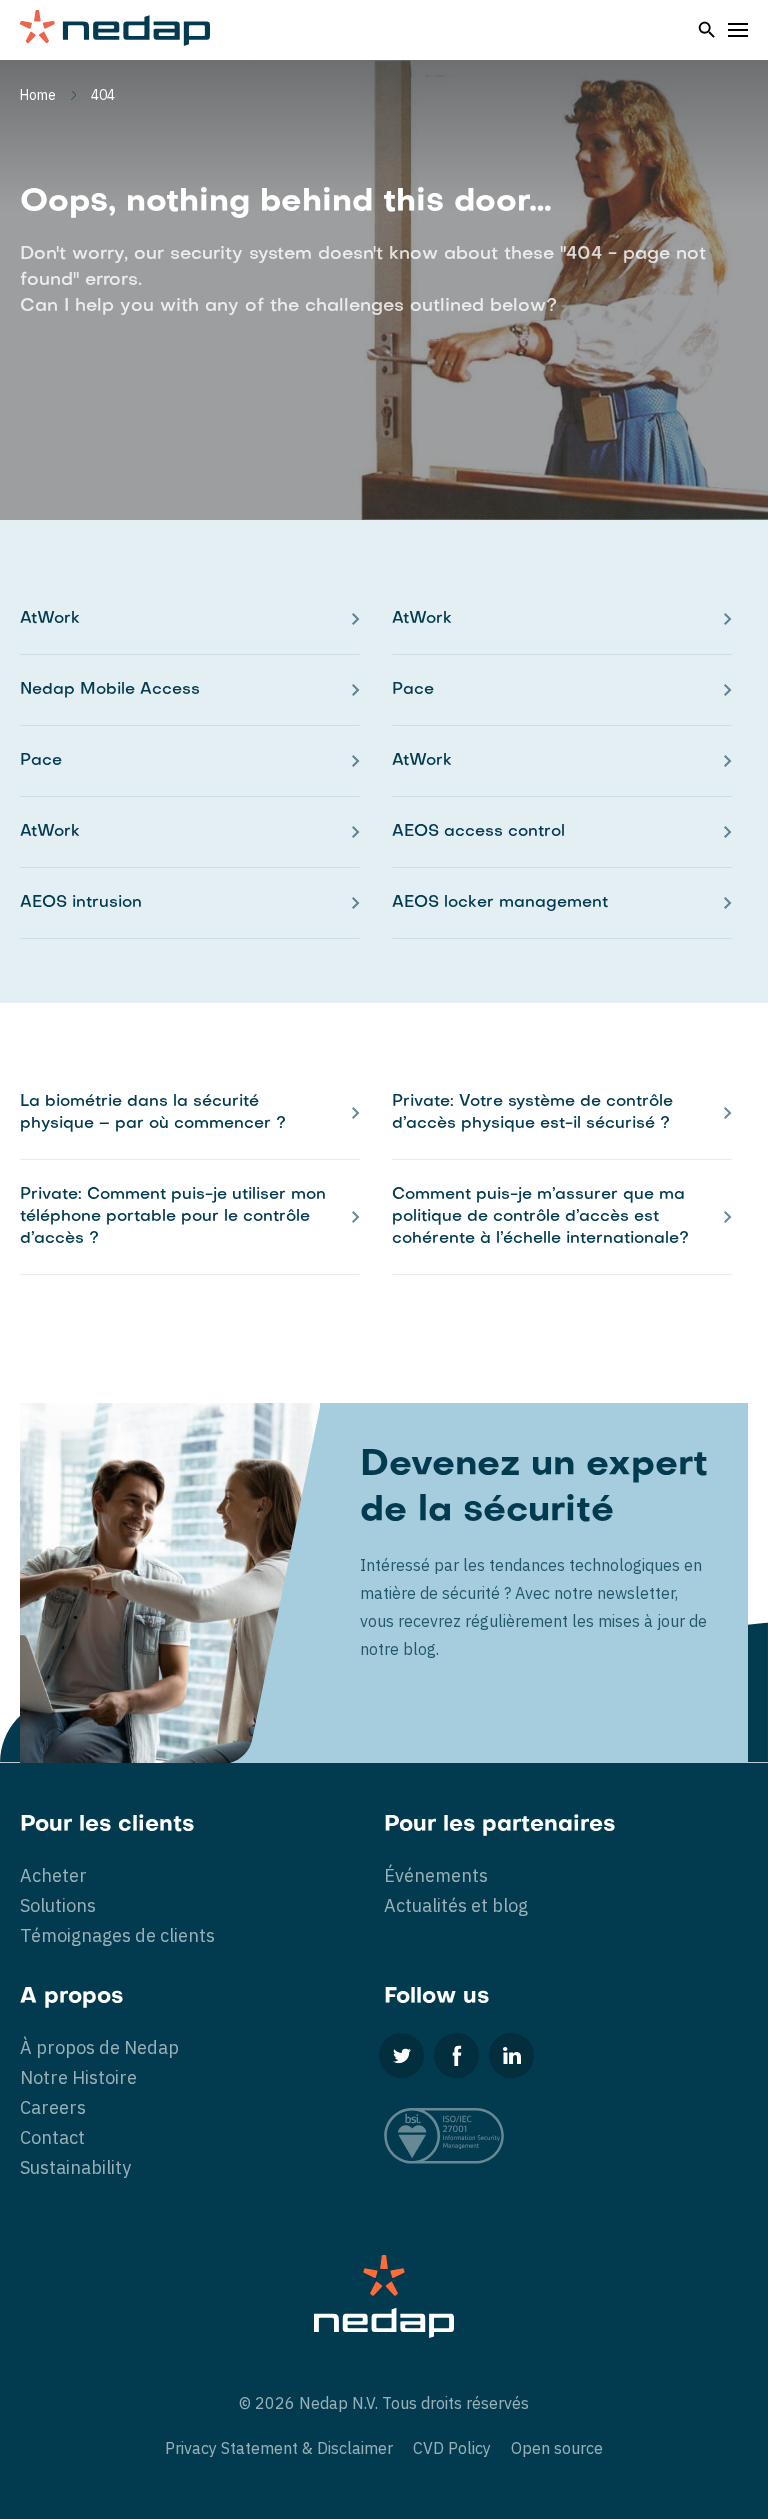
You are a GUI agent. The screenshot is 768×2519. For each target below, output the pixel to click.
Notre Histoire (78, 2077)
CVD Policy (452, 2448)
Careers (53, 2107)
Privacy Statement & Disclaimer (279, 2448)
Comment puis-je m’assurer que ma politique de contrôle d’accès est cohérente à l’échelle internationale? (540, 1217)
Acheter (53, 1875)
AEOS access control (478, 832)
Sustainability (75, 2167)
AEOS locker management (500, 903)
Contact (52, 2137)
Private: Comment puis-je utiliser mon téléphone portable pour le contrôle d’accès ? (173, 1217)
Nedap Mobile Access (110, 690)
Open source (557, 2448)
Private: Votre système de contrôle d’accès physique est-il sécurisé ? (532, 1113)
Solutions (58, 1905)
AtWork (50, 619)
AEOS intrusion (81, 903)
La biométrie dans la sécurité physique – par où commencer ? (153, 1113)
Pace (413, 690)
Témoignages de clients (117, 1935)
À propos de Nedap (99, 2047)
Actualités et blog (456, 1905)
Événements (436, 1875)
